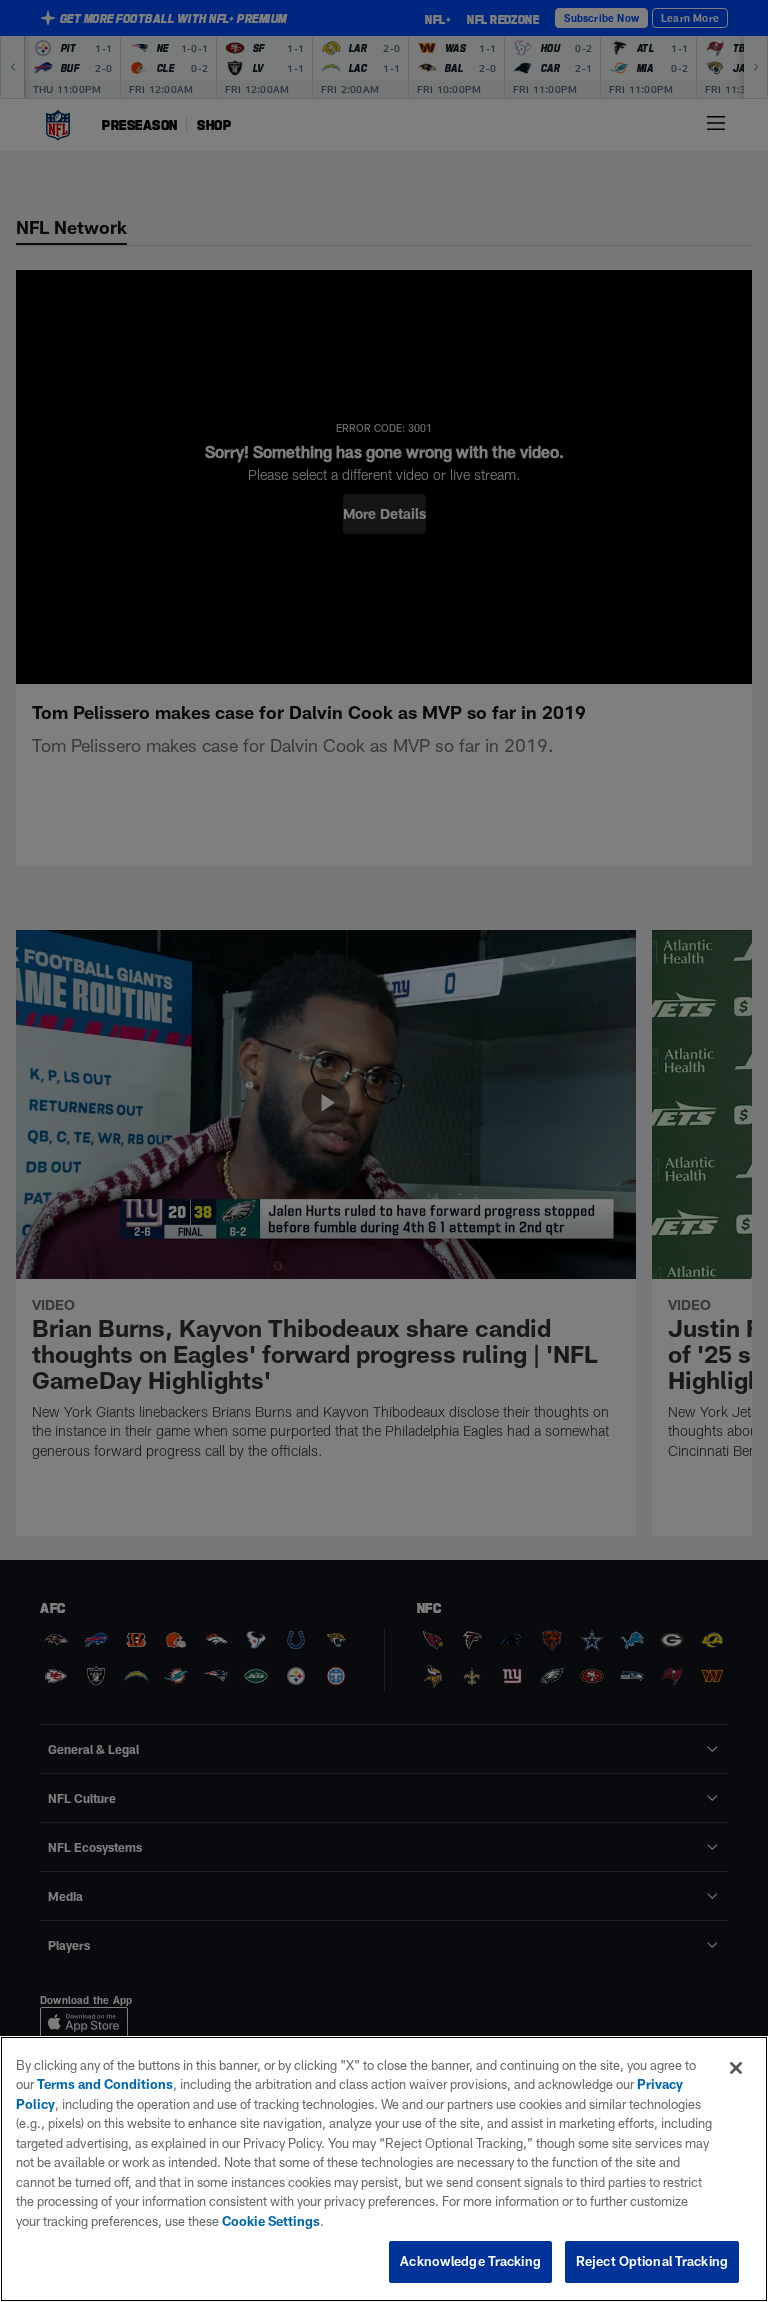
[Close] (736, 2068)
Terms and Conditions (105, 2084)
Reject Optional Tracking (652, 2261)
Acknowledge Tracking (470, 2261)
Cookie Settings (271, 2221)
